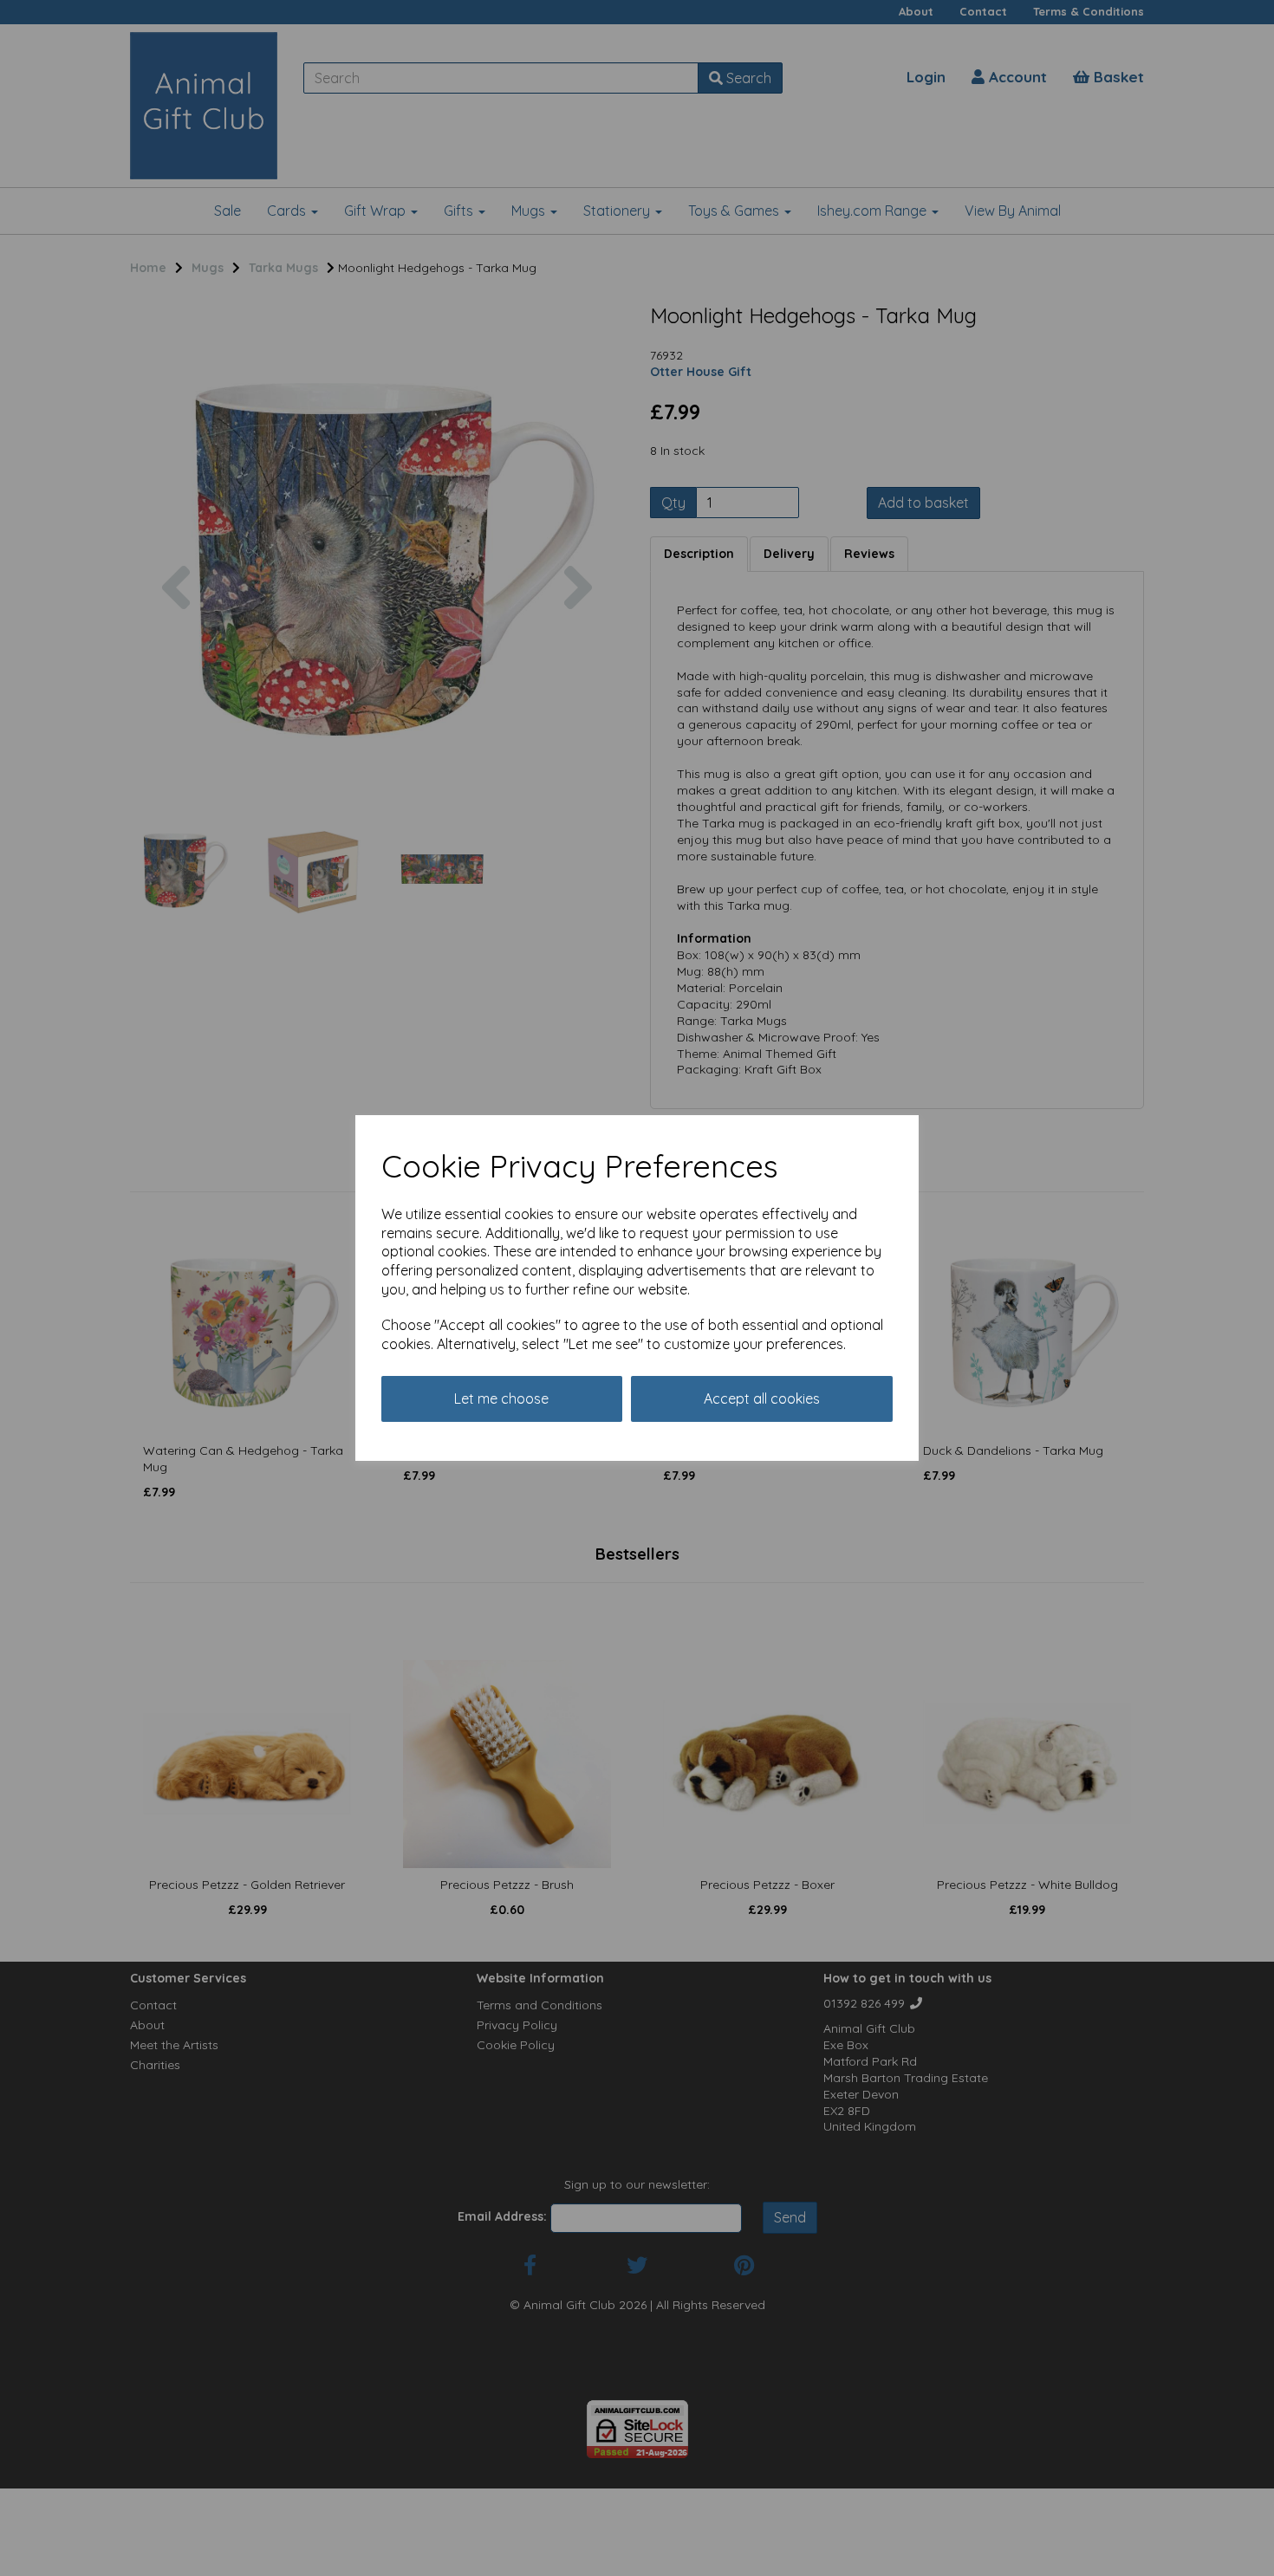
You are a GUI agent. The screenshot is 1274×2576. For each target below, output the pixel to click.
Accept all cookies (762, 1398)
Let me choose (501, 1398)
